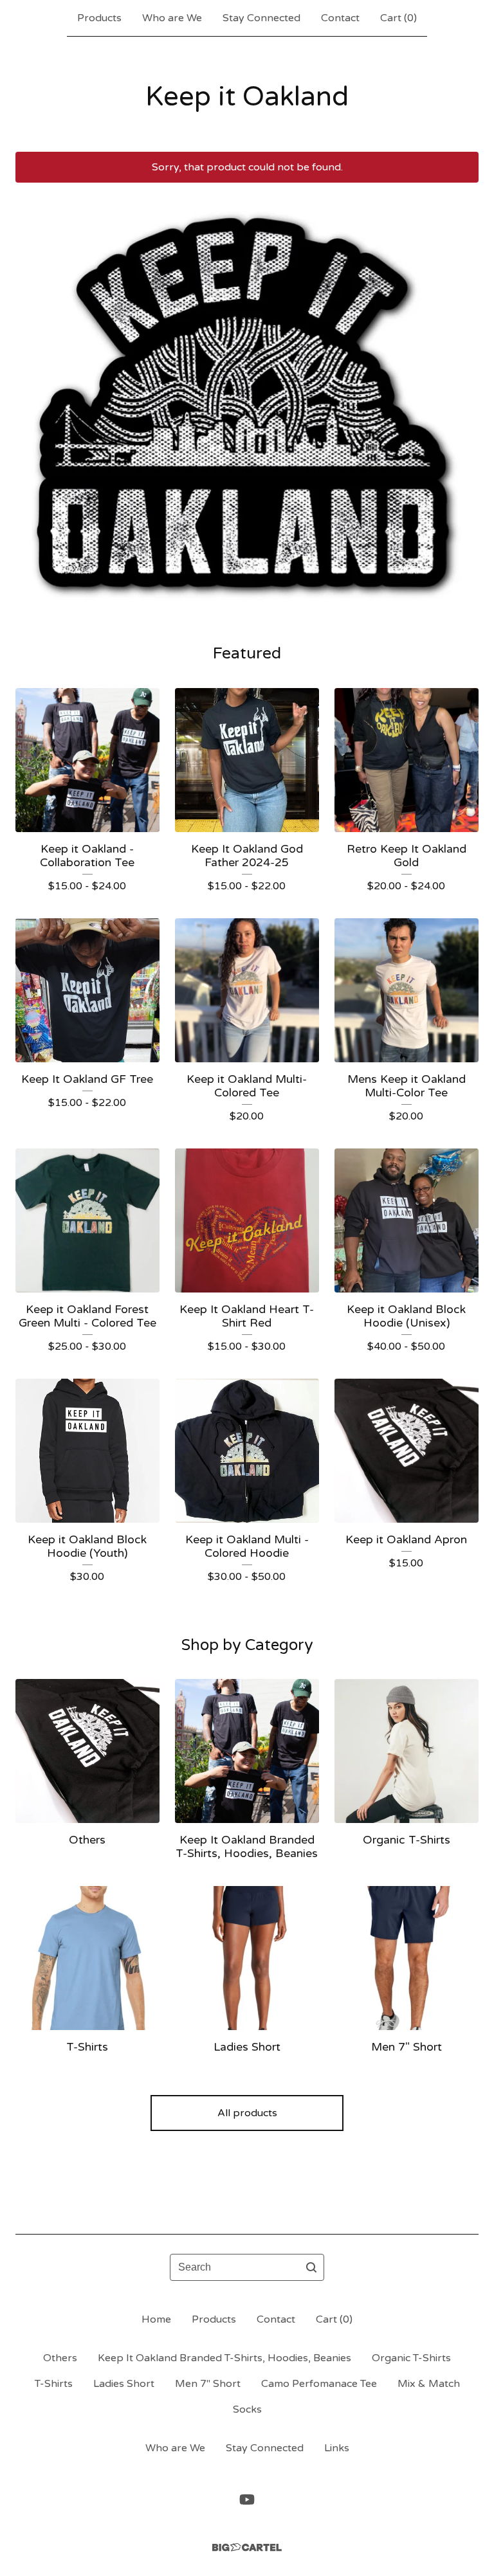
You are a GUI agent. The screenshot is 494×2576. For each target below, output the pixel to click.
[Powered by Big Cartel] (247, 2547)
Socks (247, 2409)
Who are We (172, 18)
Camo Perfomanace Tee (319, 2384)
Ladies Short (124, 2384)
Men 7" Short (208, 2384)
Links (337, 2448)
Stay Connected (261, 18)
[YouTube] (247, 2499)
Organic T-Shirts (411, 2358)
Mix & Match (429, 2384)
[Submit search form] (311, 2267)
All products (247, 2113)
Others (60, 2358)
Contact (340, 18)
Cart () (398, 18)
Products (99, 18)
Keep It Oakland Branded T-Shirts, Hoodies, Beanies (224, 2358)
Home (156, 2319)
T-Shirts (54, 2384)
